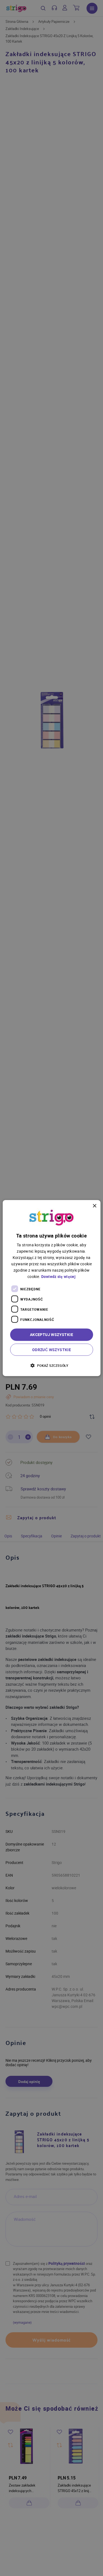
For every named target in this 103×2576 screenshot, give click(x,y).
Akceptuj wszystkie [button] (51, 1334)
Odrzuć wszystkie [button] (51, 1350)
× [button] (94, 1206)
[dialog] (51, 1288)
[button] (51, 1365)
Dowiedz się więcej (58, 1276)
